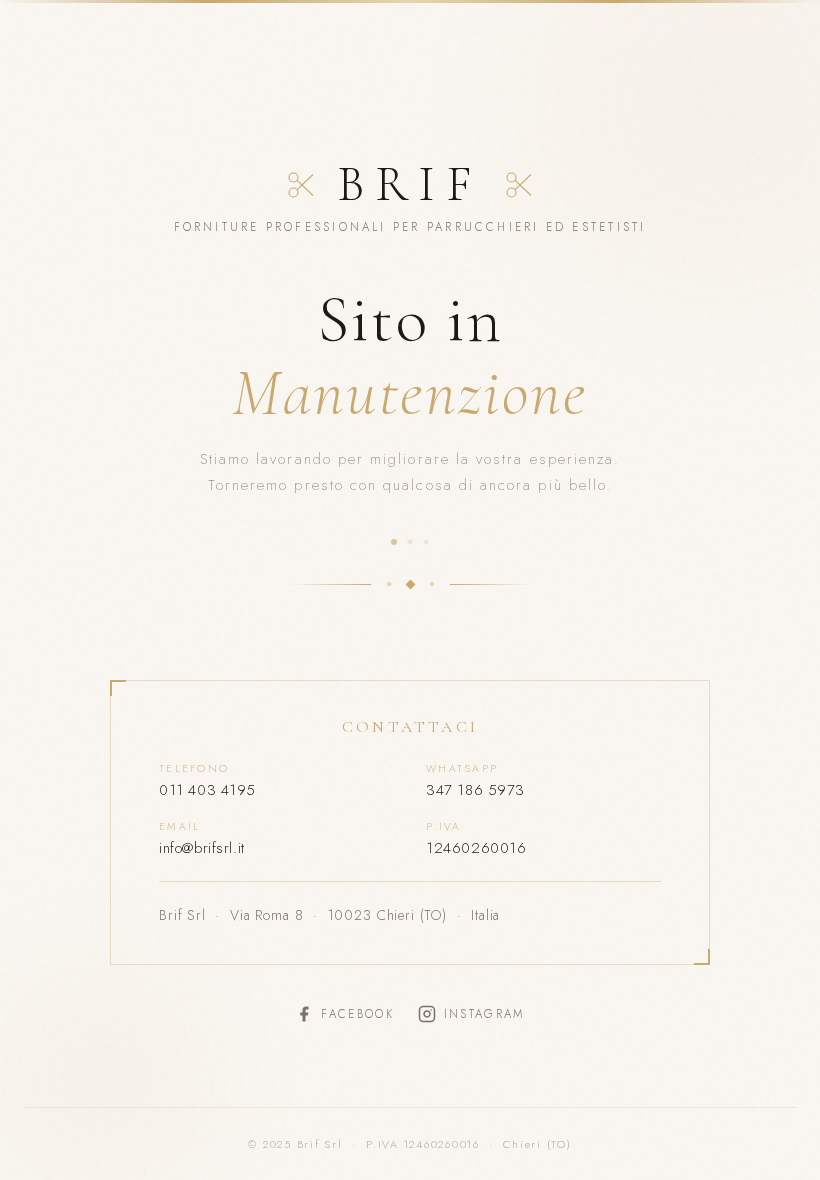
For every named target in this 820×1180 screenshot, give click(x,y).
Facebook (357, 1014)
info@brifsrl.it (202, 848)
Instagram (484, 1014)
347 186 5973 (475, 790)
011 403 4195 (207, 790)
